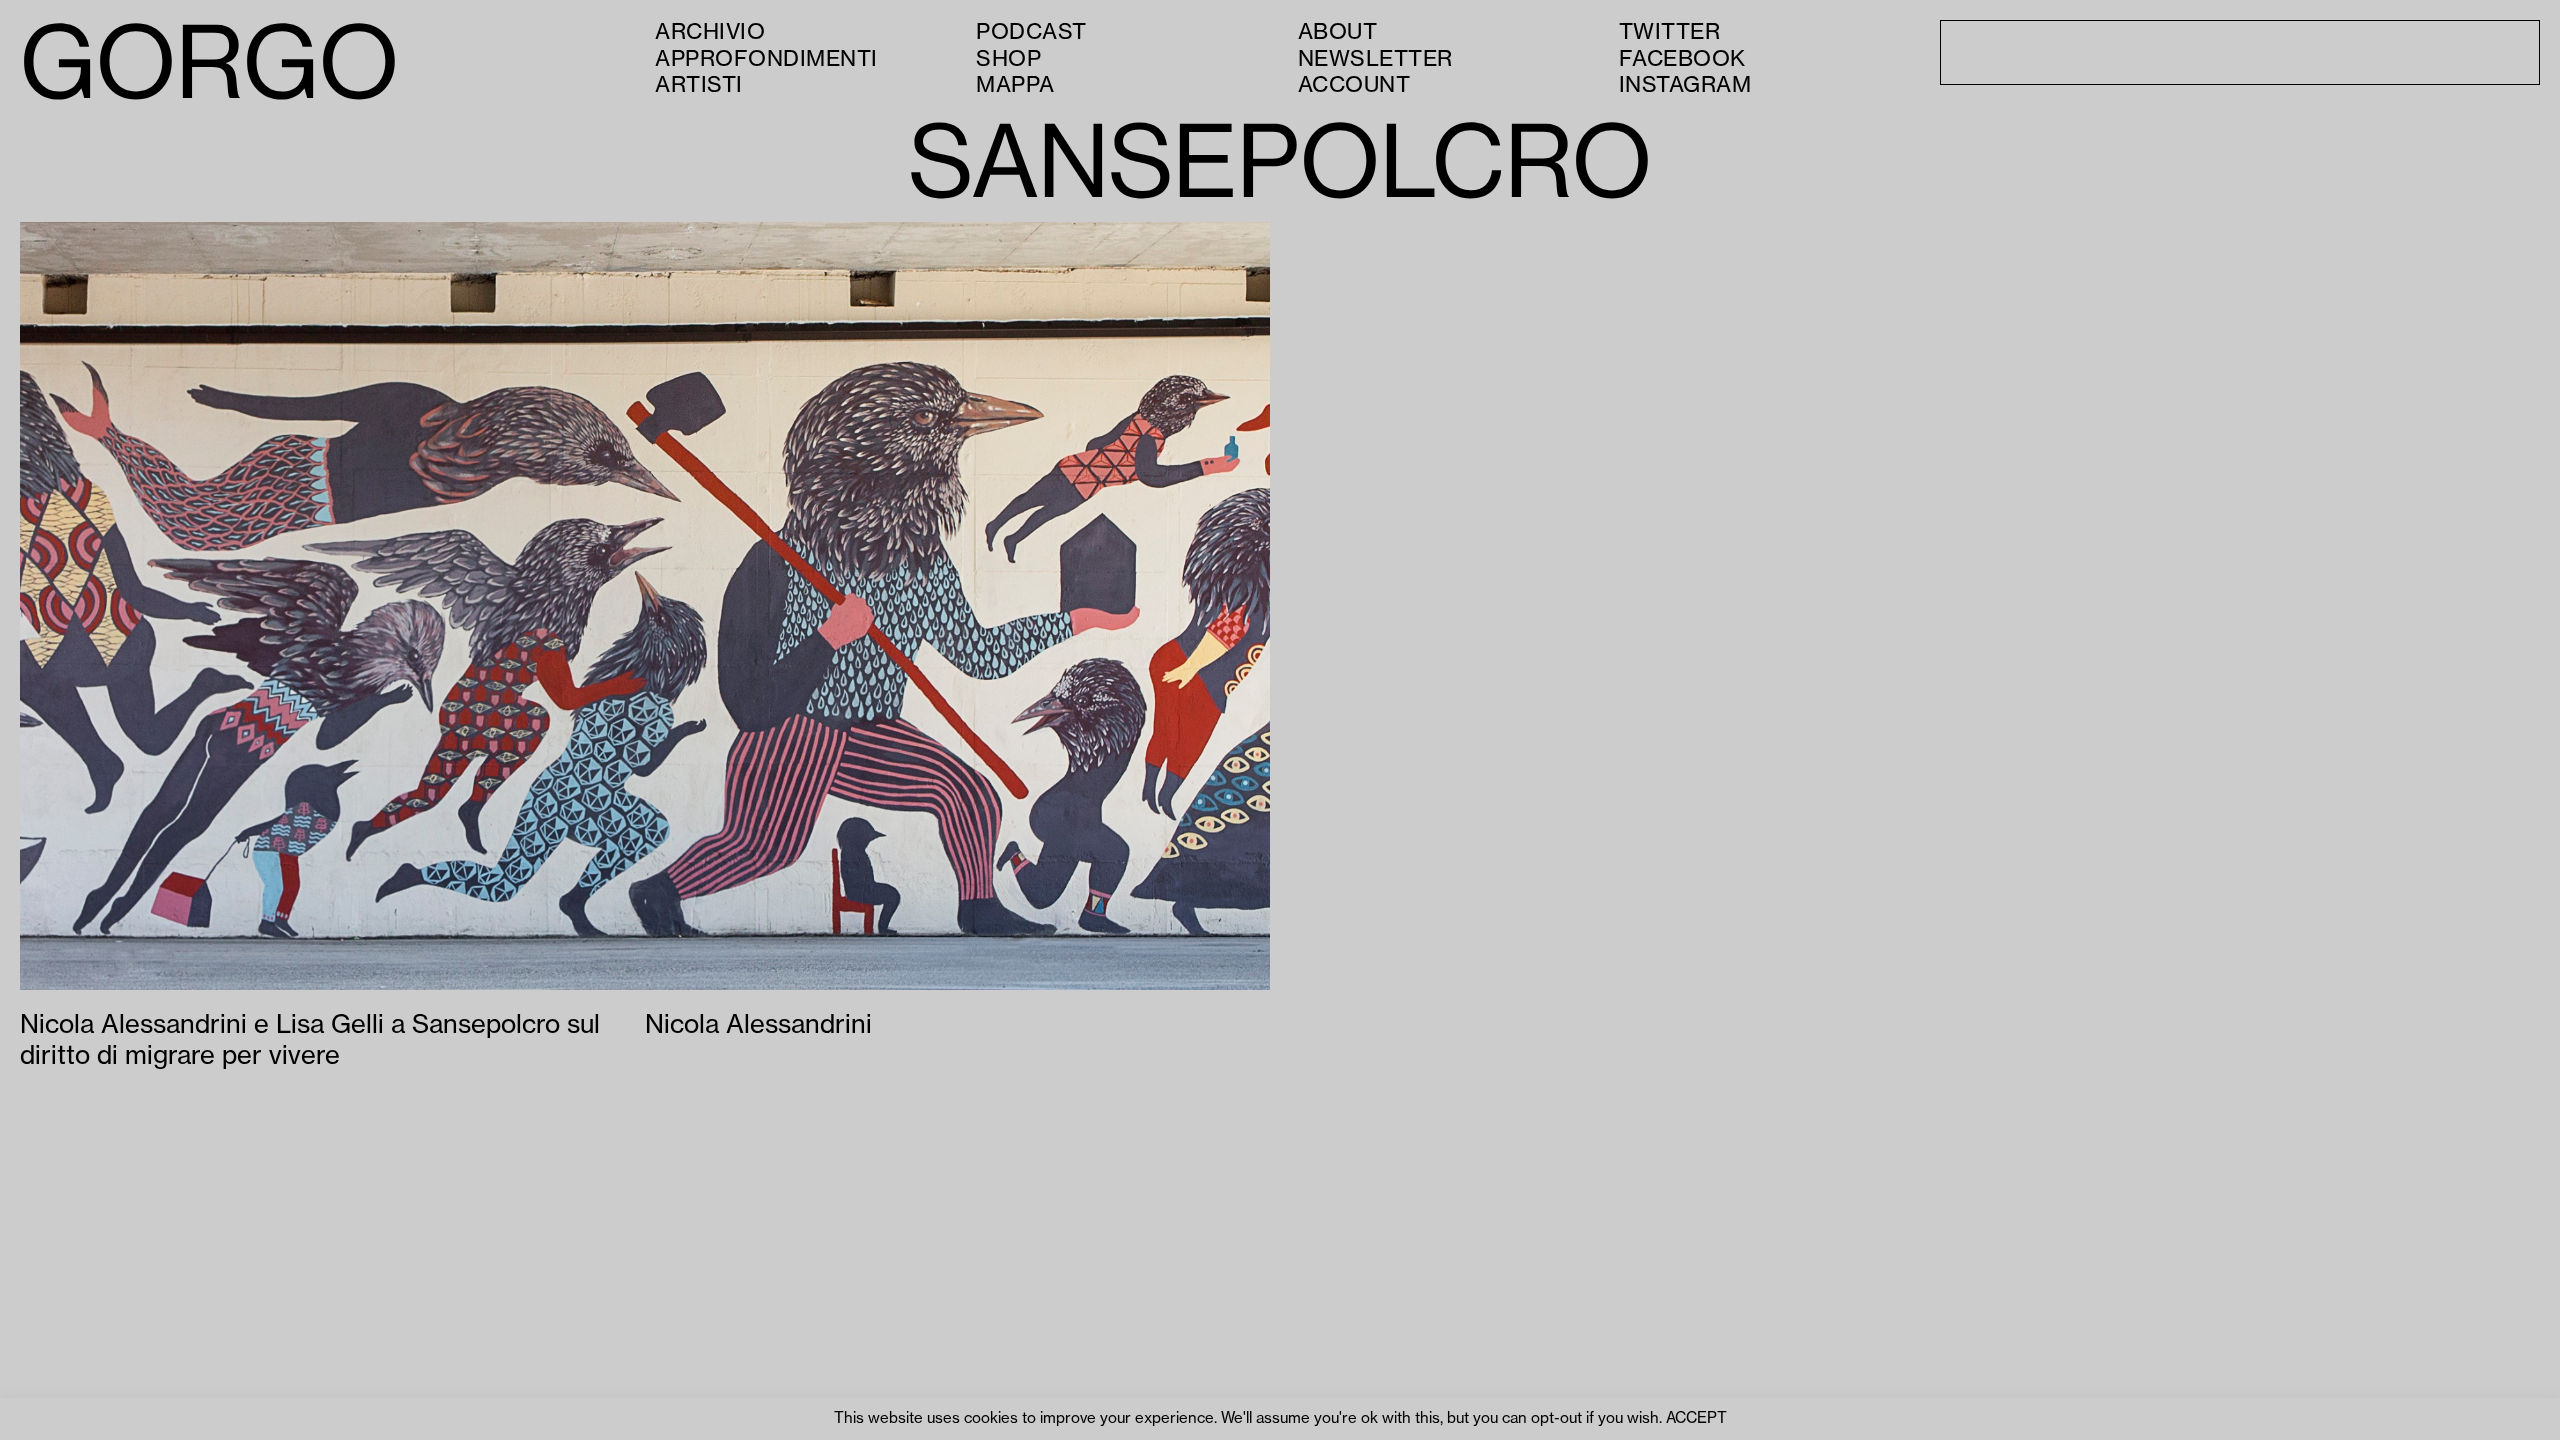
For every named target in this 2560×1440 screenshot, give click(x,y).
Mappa (1015, 85)
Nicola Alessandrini (758, 1025)
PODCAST (1031, 32)
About (1338, 32)
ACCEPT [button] (1696, 1418)
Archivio (710, 32)
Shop (1008, 59)
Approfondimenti (766, 59)
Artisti (699, 85)
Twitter (1670, 32)
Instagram (1685, 85)
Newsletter (1375, 59)
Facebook (1682, 59)
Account (1354, 85)
